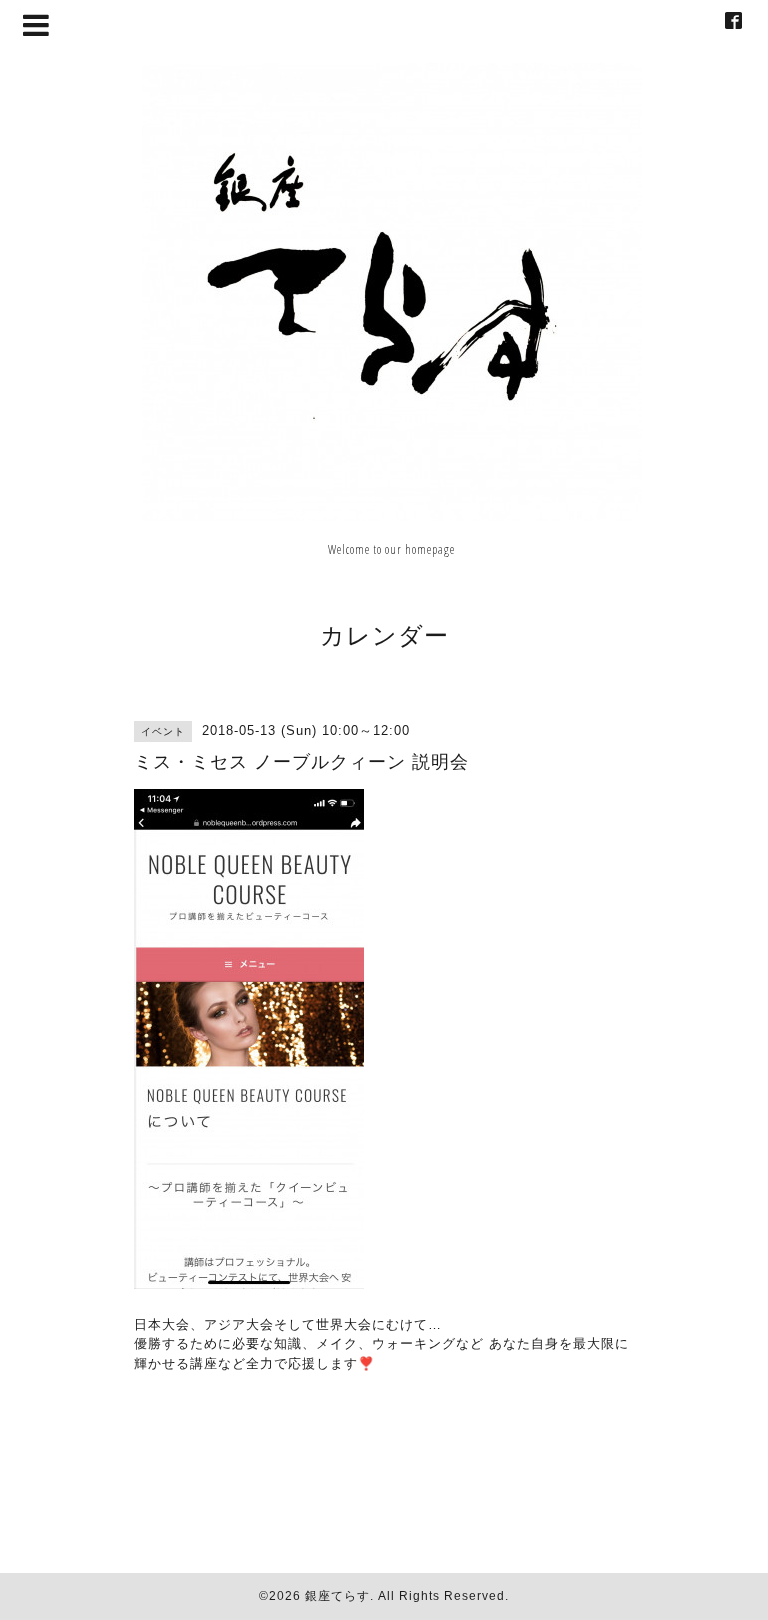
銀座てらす (337, 1596)
